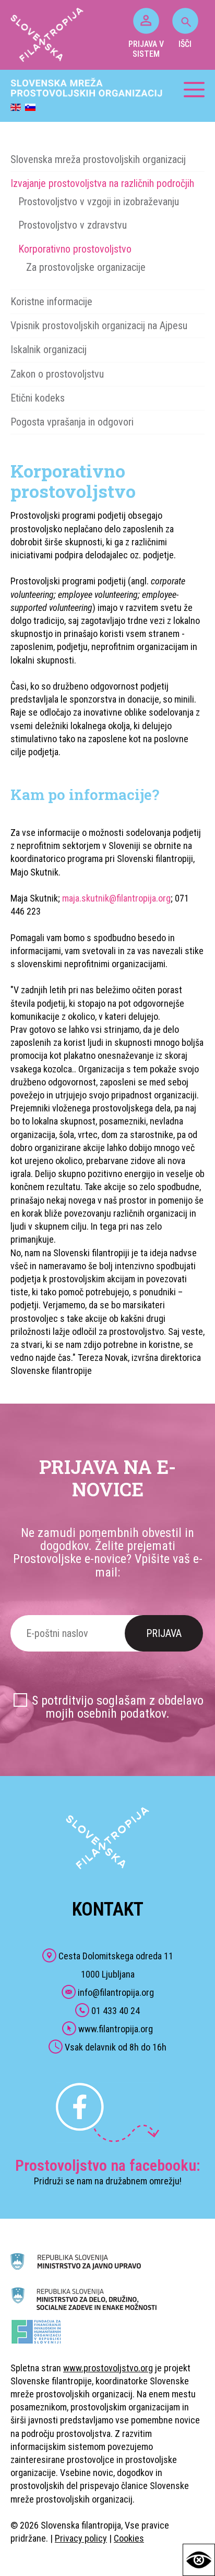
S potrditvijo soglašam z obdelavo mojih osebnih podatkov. (118, 1707)
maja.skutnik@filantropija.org (116, 898)
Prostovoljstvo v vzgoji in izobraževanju (99, 202)
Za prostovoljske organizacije (86, 267)
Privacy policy (81, 2538)
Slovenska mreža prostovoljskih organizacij (98, 159)
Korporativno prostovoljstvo (75, 249)
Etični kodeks (38, 398)
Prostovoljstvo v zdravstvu (73, 225)
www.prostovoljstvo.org (108, 2368)
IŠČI (185, 44)
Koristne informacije (51, 302)
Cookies (129, 2538)
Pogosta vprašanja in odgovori (72, 422)
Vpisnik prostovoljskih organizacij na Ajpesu (99, 326)
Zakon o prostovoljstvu (57, 374)
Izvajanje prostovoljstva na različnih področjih (102, 183)
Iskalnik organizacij (49, 349)
